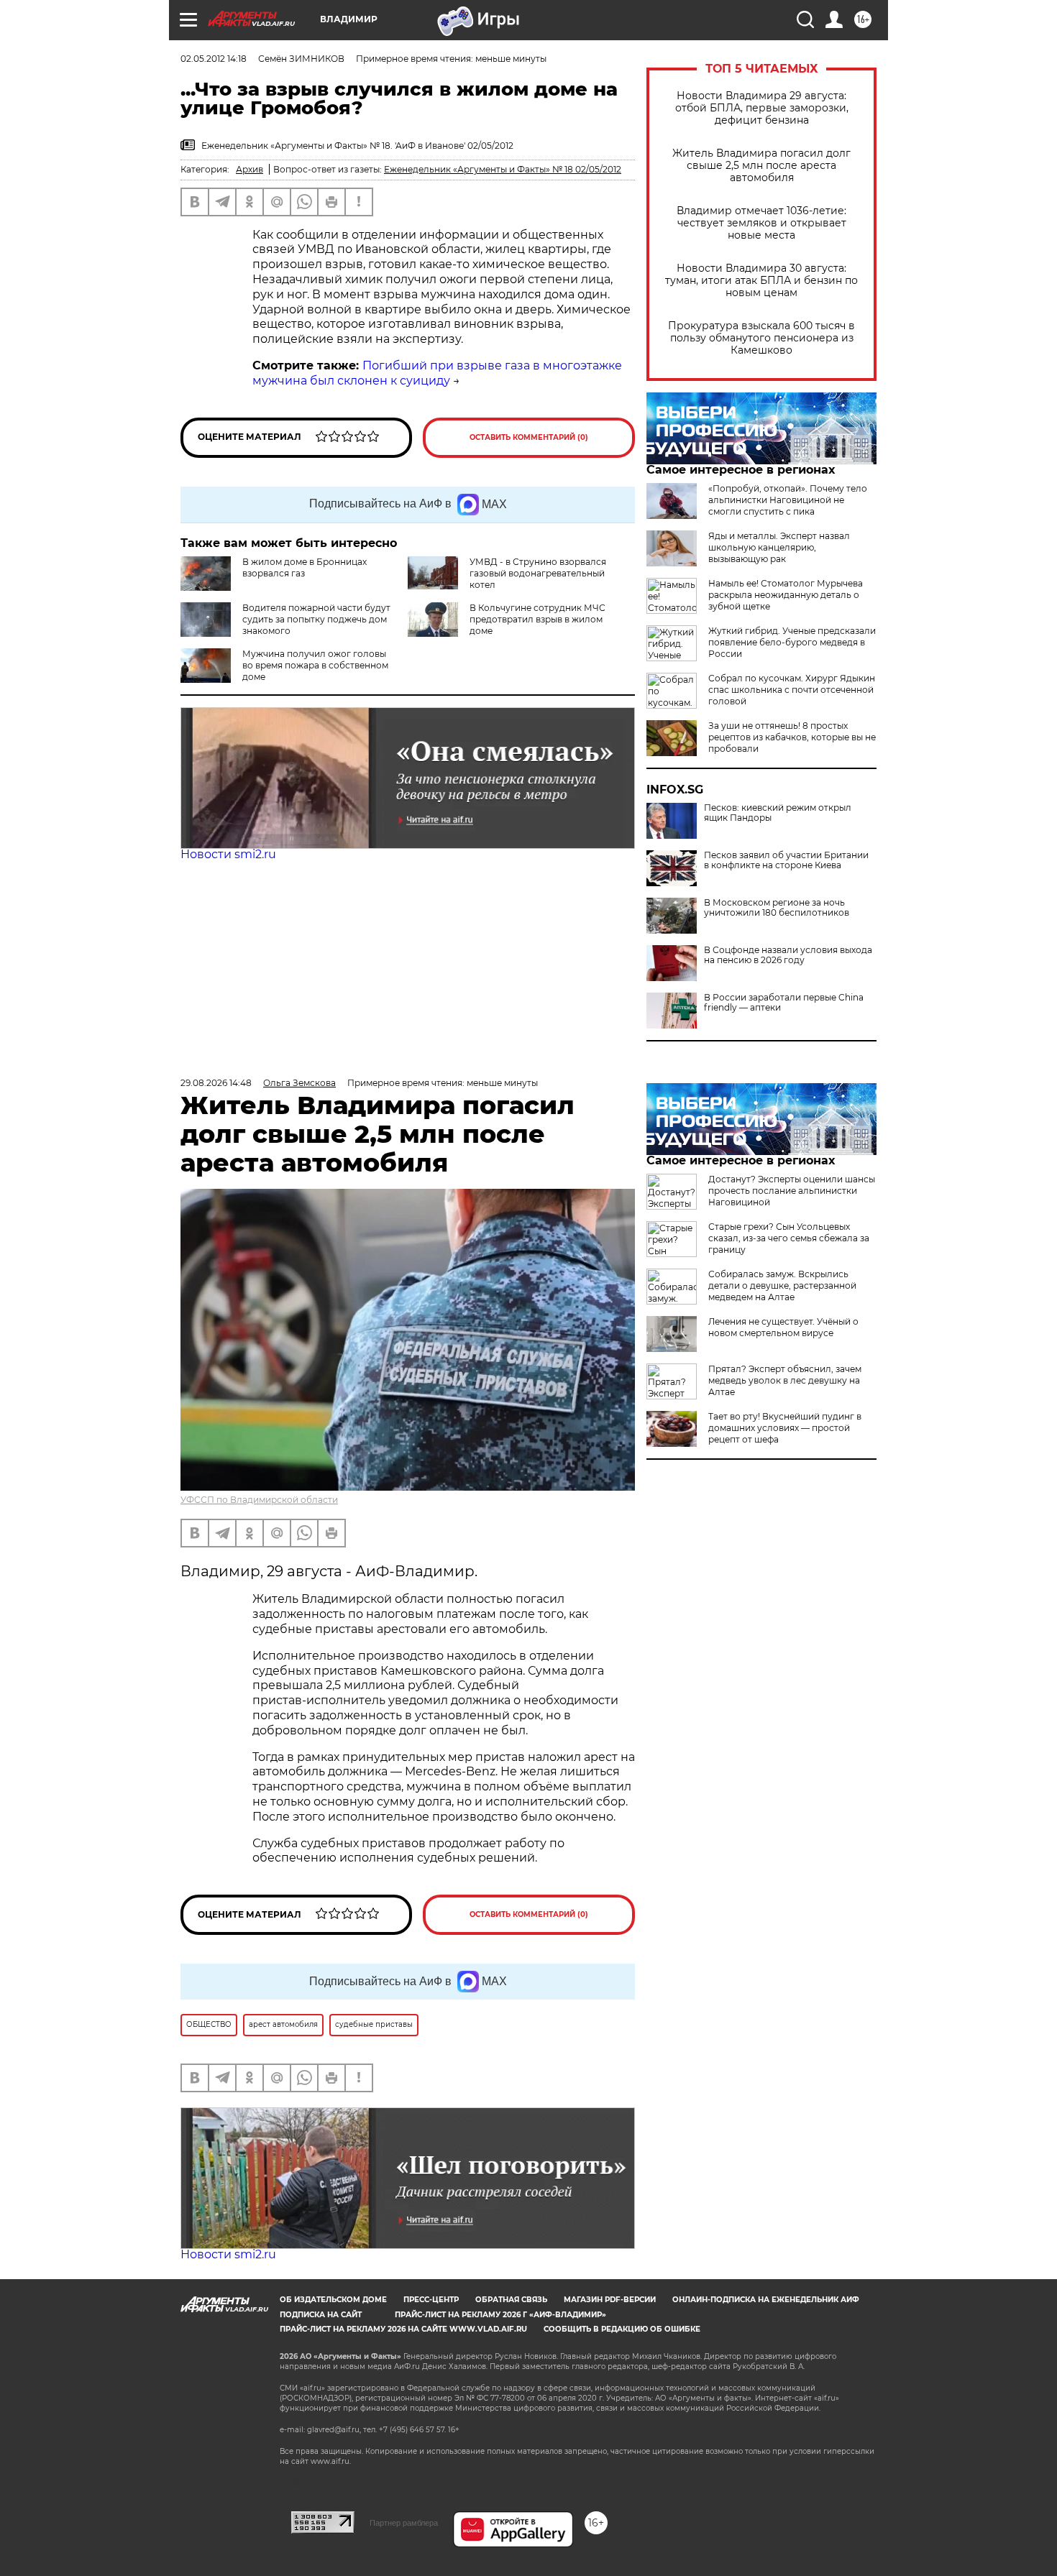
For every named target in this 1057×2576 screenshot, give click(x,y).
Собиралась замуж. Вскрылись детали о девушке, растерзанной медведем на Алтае (782, 1285)
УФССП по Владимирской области (259, 1500)
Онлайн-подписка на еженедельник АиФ (766, 2300)
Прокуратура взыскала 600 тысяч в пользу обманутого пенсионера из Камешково (761, 338)
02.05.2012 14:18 (214, 59)
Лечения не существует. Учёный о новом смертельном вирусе (783, 1327)
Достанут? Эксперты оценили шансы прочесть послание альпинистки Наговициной (792, 1191)
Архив (250, 169)
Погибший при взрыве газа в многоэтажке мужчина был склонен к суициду (437, 373)
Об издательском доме (333, 2300)
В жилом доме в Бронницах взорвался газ (305, 567)
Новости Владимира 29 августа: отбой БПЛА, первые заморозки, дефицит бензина (762, 108)
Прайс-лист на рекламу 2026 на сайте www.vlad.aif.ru (403, 2329)
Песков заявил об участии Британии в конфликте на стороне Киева (786, 860)
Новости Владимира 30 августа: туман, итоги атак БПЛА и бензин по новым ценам (761, 281)
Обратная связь (511, 2300)
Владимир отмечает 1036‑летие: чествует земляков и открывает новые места (761, 223)
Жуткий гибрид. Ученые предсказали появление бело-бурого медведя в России (792, 642)
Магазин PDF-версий (610, 2300)
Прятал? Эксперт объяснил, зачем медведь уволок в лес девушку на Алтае (785, 1380)
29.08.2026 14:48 (216, 1083)
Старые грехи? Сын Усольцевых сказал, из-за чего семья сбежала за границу (789, 1238)
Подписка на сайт (321, 2315)
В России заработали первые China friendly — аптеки (784, 1003)
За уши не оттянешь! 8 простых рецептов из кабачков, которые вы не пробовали (792, 737)
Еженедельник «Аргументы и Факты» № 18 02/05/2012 (503, 169)
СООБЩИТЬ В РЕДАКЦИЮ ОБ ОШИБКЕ (622, 2329)
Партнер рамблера (404, 2523)
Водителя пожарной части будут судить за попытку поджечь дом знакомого (316, 619)
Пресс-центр (431, 2300)
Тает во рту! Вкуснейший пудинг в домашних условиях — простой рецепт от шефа (785, 1428)
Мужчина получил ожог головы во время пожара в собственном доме (315, 665)
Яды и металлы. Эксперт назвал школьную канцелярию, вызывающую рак (779, 547)
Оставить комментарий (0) (529, 437)
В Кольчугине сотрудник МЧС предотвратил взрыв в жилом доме (537, 619)
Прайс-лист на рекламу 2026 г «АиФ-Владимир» (500, 2315)
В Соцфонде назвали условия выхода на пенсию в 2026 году (788, 955)
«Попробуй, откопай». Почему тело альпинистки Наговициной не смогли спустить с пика (788, 500)
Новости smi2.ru (228, 854)
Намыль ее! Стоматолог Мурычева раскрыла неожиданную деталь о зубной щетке (786, 595)
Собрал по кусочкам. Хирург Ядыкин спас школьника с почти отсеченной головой (792, 690)
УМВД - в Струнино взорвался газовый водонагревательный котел (538, 573)
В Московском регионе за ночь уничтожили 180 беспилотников (777, 908)
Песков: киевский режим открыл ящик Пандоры (778, 813)
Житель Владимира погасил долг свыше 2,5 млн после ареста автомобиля (761, 166)
